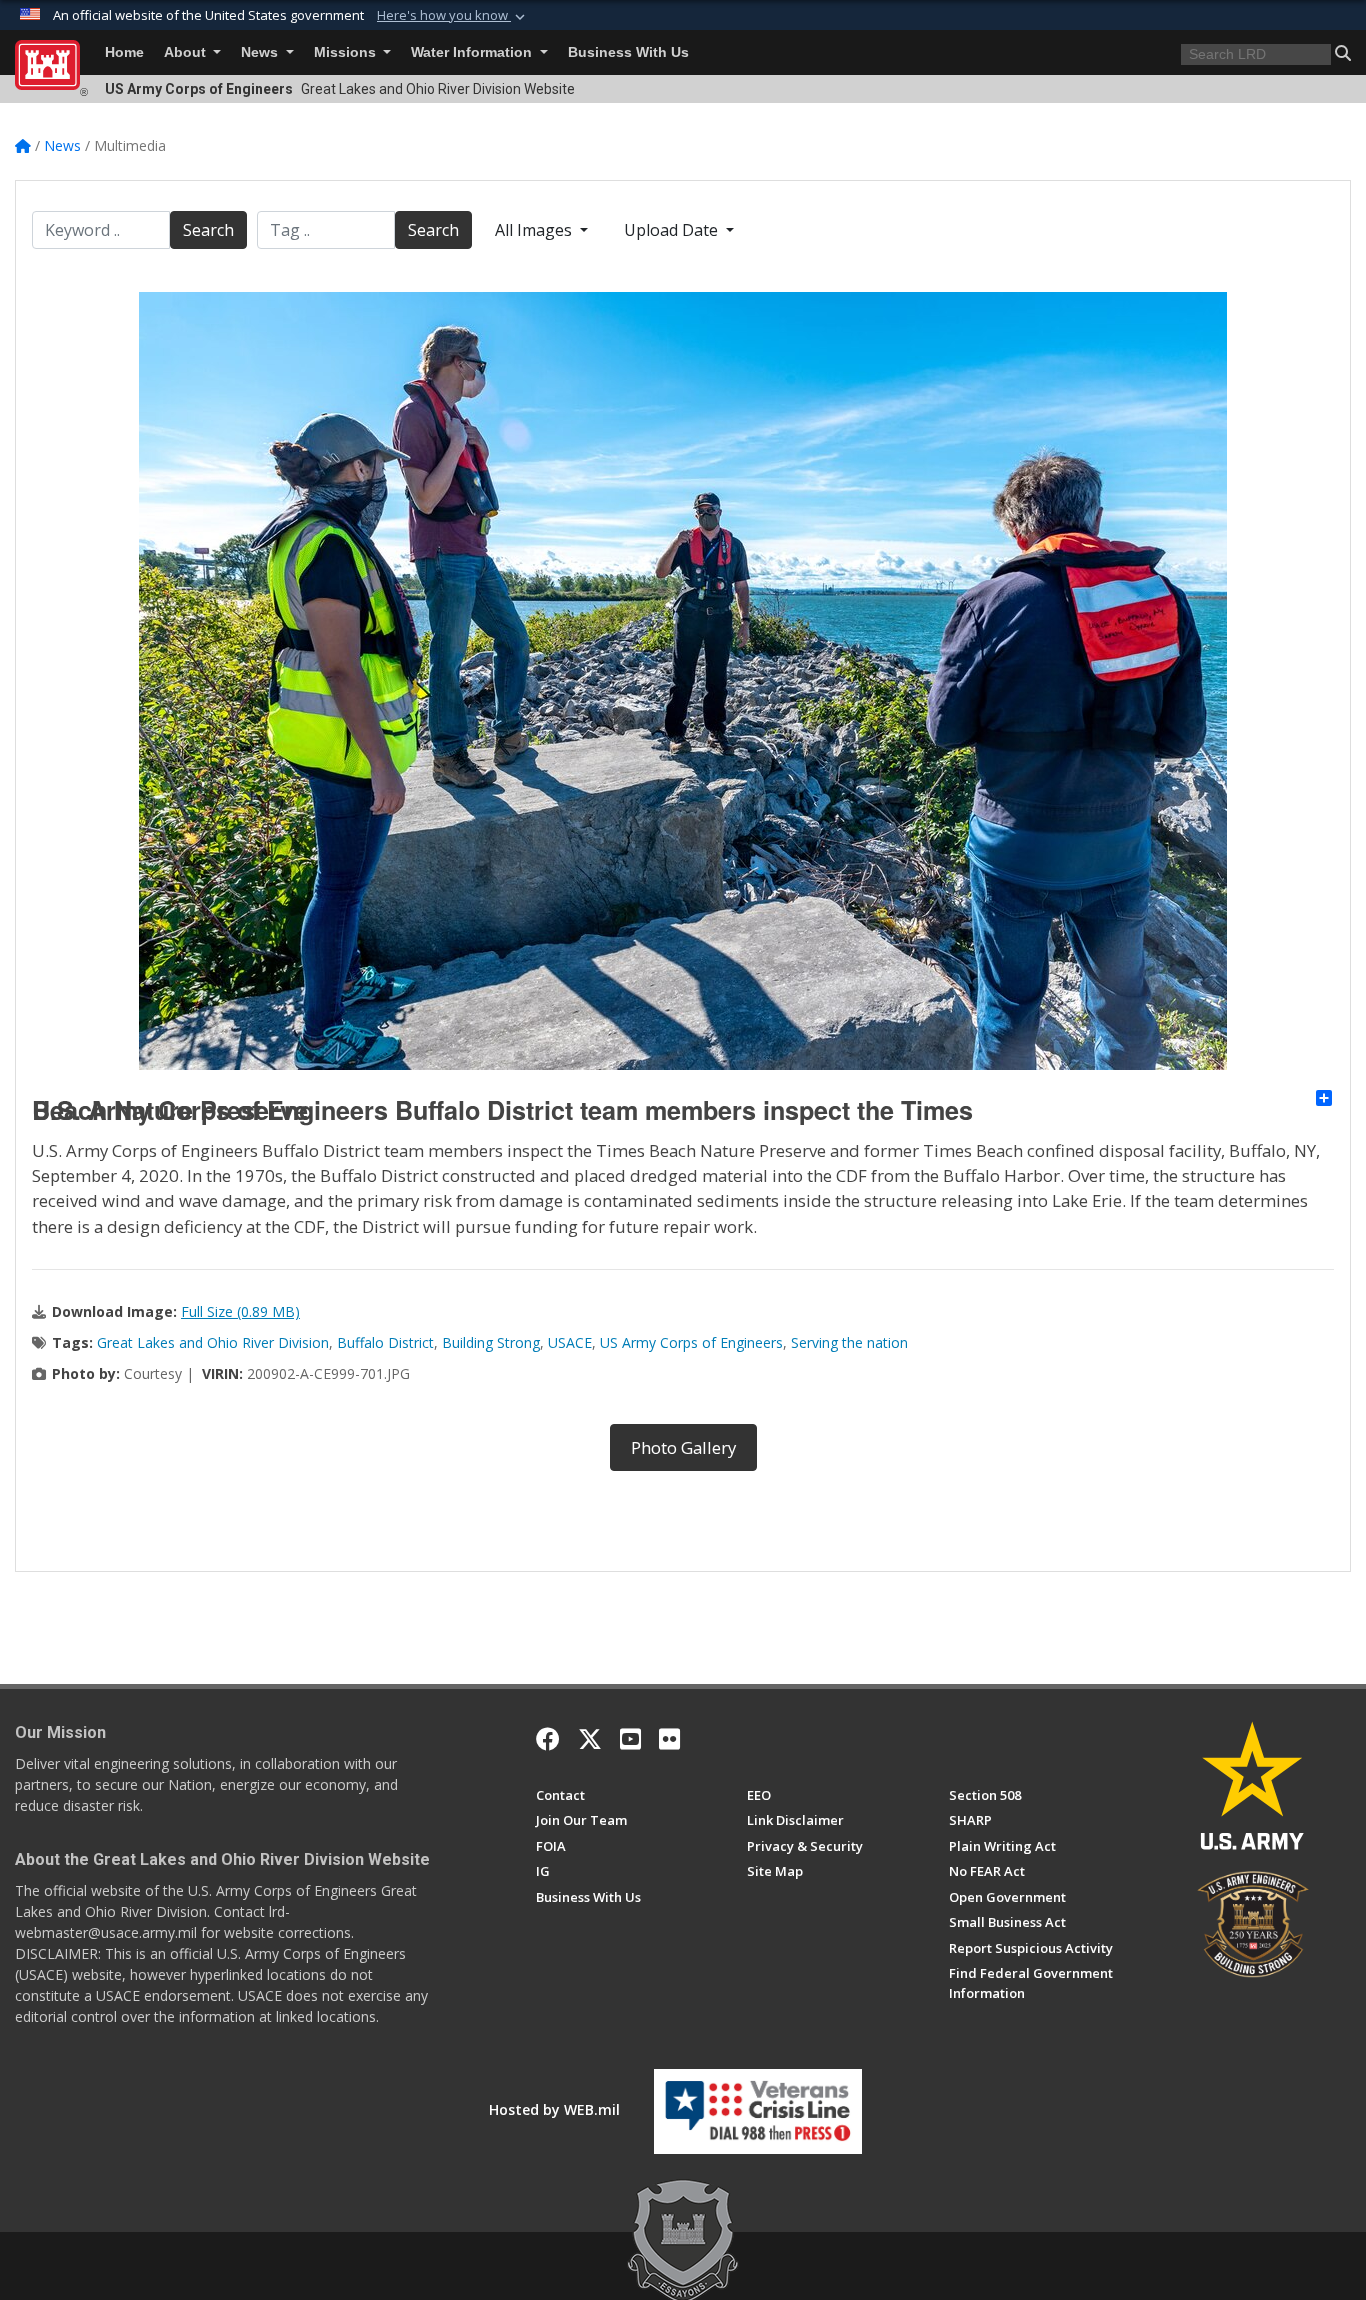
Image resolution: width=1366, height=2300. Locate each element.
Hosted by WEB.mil (554, 2109)
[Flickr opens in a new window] (669, 1739)
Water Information (473, 52)
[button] (453, 16)
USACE (570, 1342)
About (187, 52)
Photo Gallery (683, 1447)
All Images (535, 230)
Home (124, 52)
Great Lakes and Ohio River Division (213, 1342)
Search (208, 230)
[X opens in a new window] (590, 1739)
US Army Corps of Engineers (691, 1342)
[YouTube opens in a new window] (630, 1739)
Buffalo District (385, 1342)
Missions (347, 52)
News (261, 52)
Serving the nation (849, 1342)
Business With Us (628, 52)
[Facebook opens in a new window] (548, 1739)
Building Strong (491, 1342)
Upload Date (673, 230)
